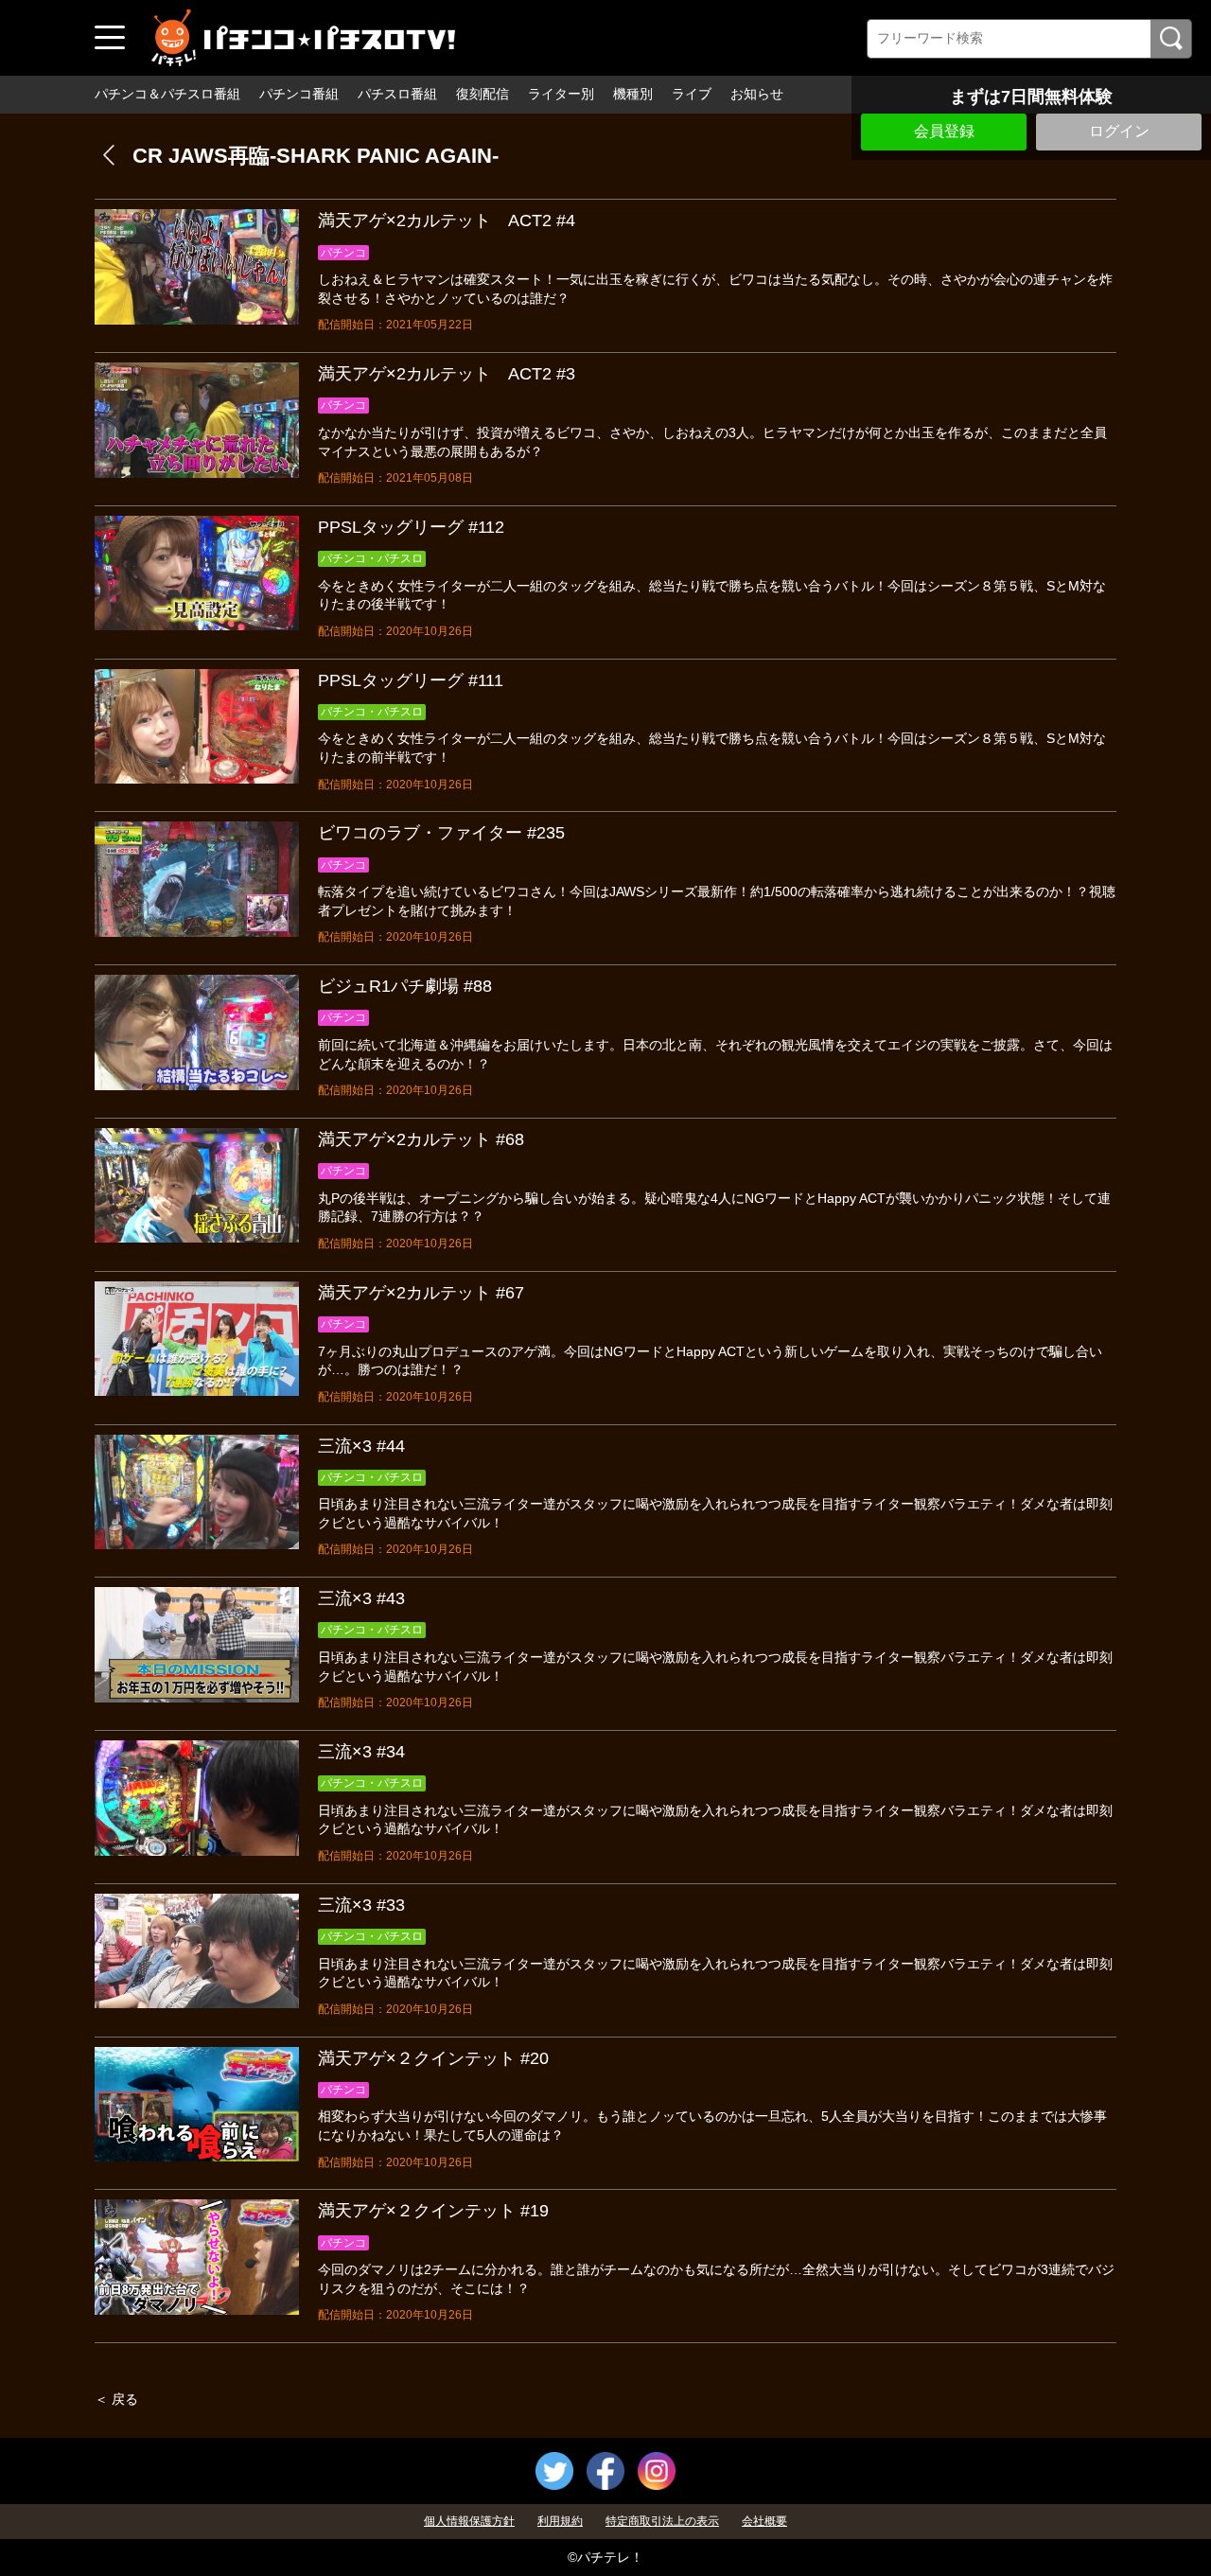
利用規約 (560, 2521)
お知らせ (757, 94)
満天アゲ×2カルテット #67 (421, 1293)
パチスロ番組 (397, 94)
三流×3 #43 (361, 1598)
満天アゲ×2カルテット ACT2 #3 (447, 374)
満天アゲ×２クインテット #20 (433, 2058)
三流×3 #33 (361, 1905)
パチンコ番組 (299, 94)
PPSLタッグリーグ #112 (411, 527)
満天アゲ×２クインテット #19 (433, 2211)
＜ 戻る (116, 2399)
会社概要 (764, 2521)
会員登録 (944, 131)
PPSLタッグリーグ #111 (411, 680)
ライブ (692, 94)
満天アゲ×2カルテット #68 (421, 1139)
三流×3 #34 (361, 1752)
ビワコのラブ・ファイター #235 (441, 833)
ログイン (1119, 131)
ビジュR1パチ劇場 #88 (405, 986)
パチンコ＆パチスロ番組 (167, 94)
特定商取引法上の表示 (662, 2521)
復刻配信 (483, 94)
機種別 (633, 94)
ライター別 (561, 94)
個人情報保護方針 (469, 2521)
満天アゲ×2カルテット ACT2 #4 (447, 221)
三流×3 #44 (361, 1446)
